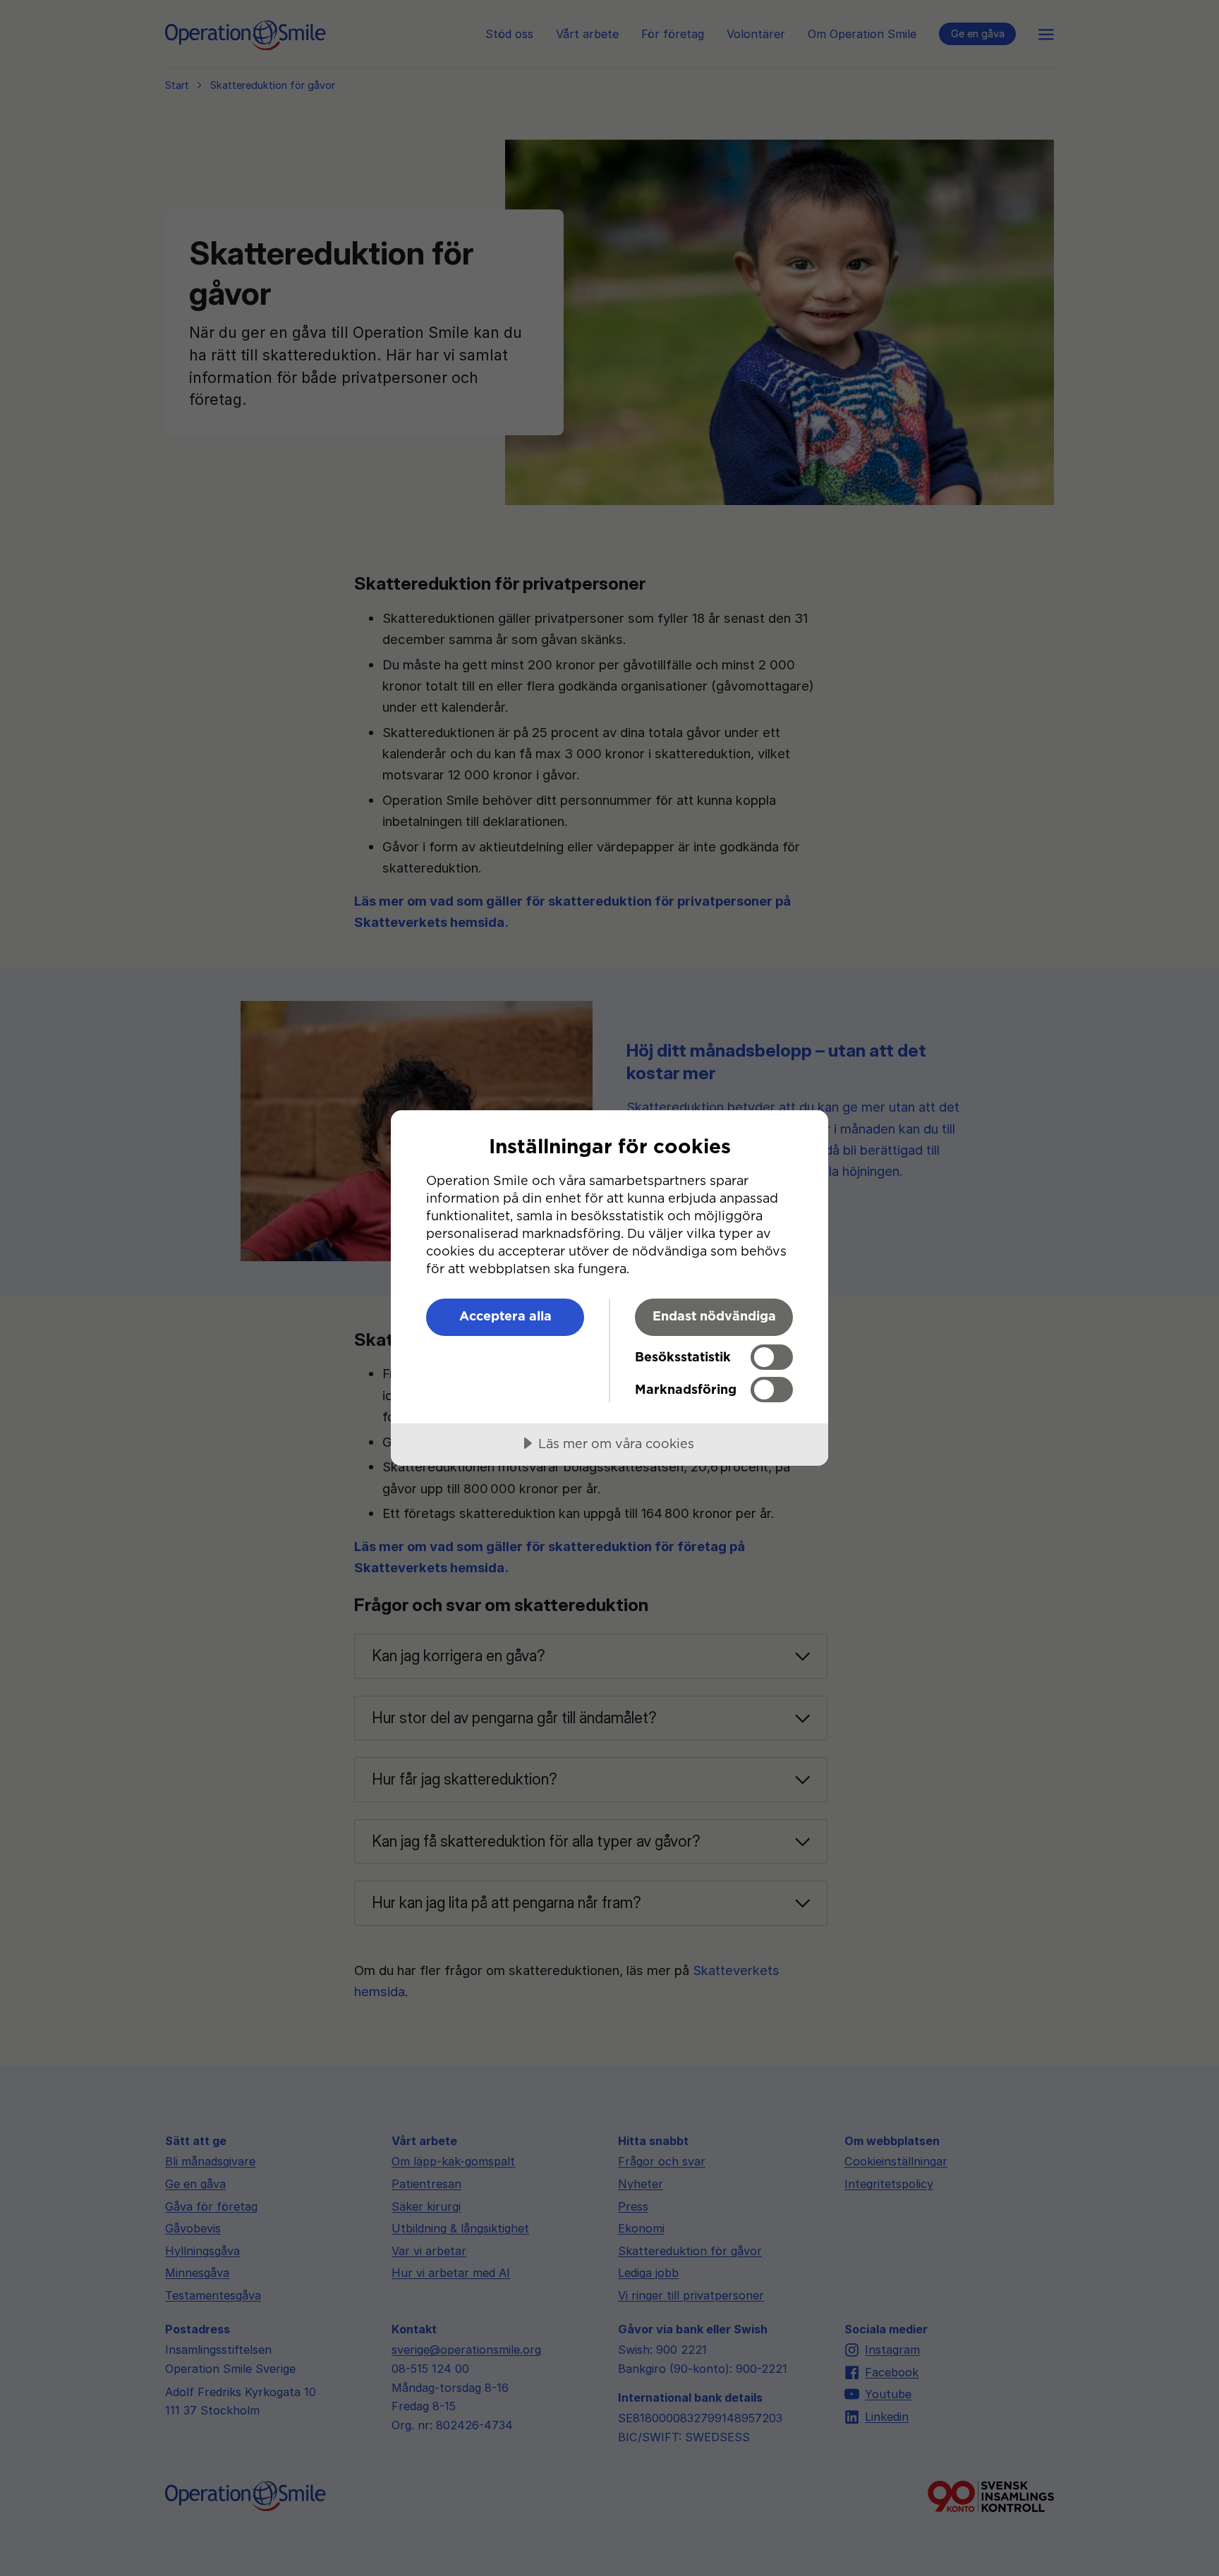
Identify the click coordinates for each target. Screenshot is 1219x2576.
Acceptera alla (505, 1316)
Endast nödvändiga (714, 1316)
